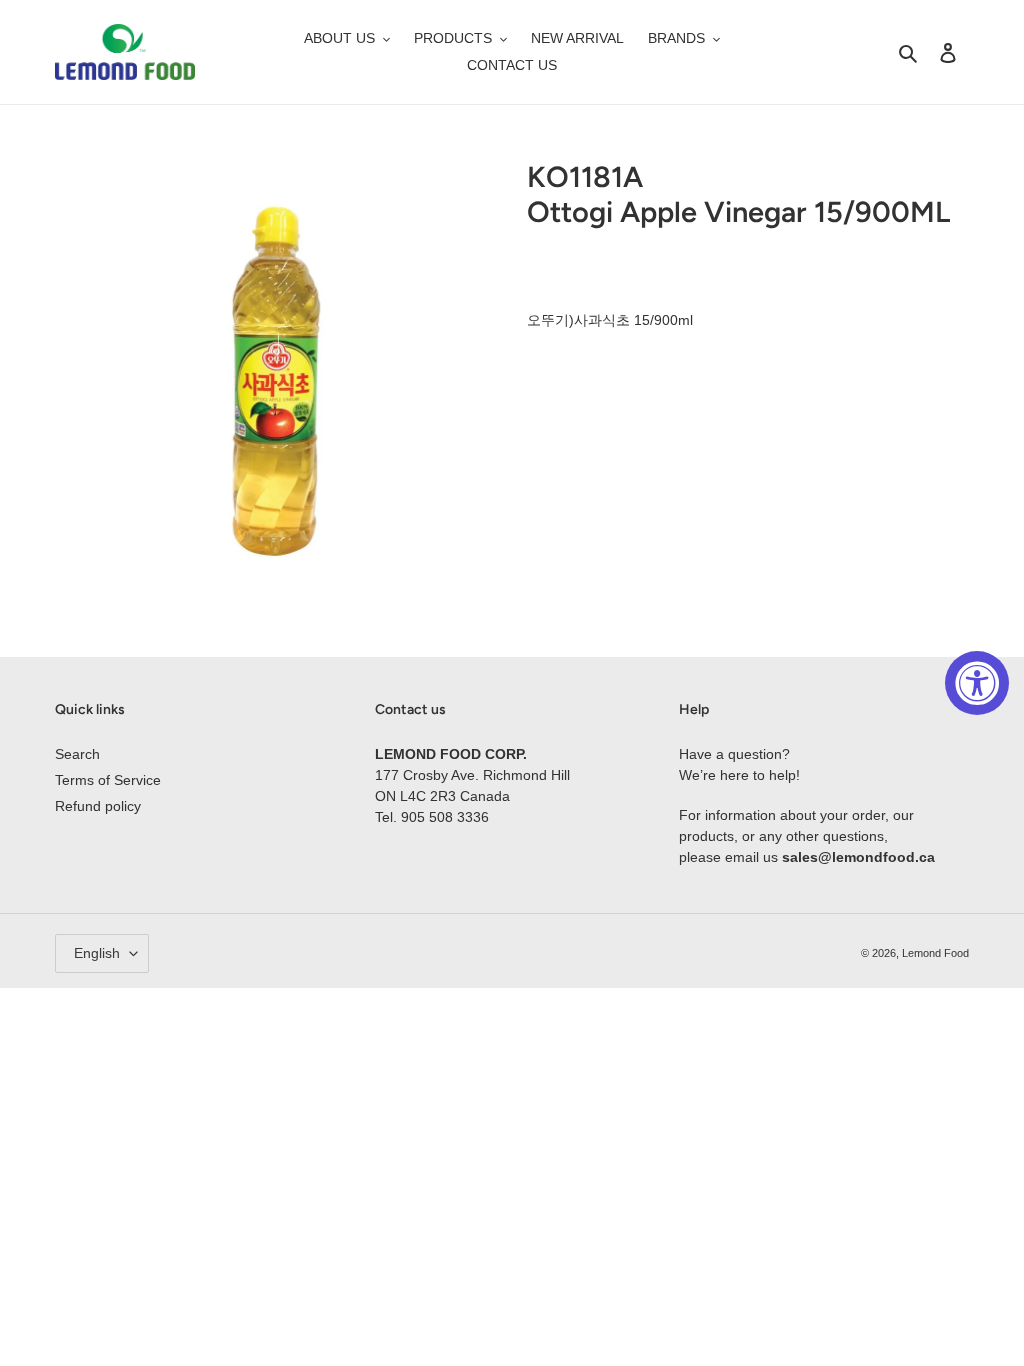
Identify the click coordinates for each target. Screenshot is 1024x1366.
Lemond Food (935, 953)
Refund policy (98, 806)
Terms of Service (108, 780)
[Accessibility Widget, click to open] (977, 683)
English (97, 953)
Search (77, 754)
